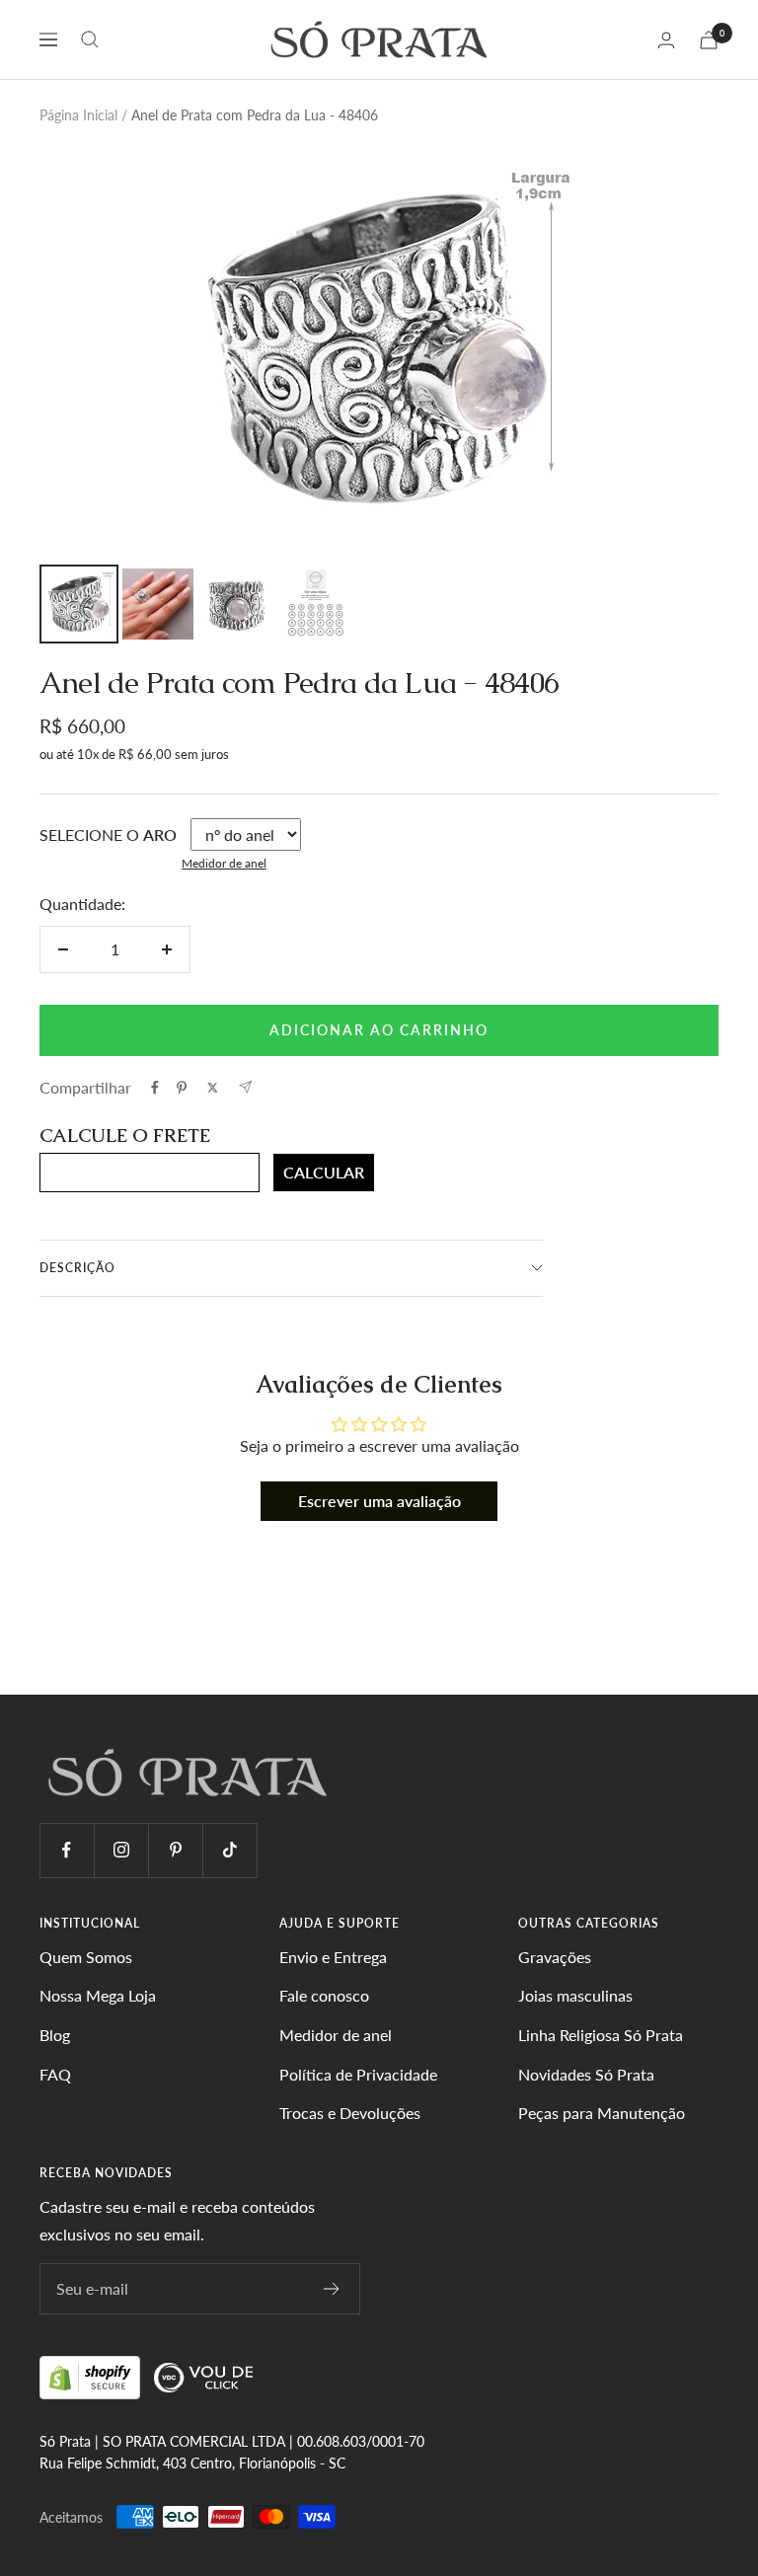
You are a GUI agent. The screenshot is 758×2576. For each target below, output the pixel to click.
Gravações (555, 1957)
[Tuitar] (213, 1088)
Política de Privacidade (358, 2074)
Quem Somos (86, 1957)
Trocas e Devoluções (350, 2113)
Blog (55, 2035)
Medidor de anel (224, 863)
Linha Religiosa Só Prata (601, 2035)
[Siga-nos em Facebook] (67, 1850)
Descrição (77, 1268)
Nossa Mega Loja (98, 1995)
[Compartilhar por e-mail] (245, 1087)
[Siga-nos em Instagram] (121, 1850)
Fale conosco (324, 1995)
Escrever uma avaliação (379, 1501)
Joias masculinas (575, 1995)
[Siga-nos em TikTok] (229, 1850)
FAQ (55, 2074)
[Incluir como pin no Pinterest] (182, 1088)
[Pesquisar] (90, 39)
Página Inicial (78, 115)
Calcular (324, 1172)
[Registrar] (332, 2289)
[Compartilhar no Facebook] (155, 1088)
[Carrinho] (709, 40)
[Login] (666, 40)
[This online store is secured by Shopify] (92, 2376)
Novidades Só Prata (586, 2074)
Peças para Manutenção (602, 2113)
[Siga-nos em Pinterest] (175, 1850)
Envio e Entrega (333, 1957)
